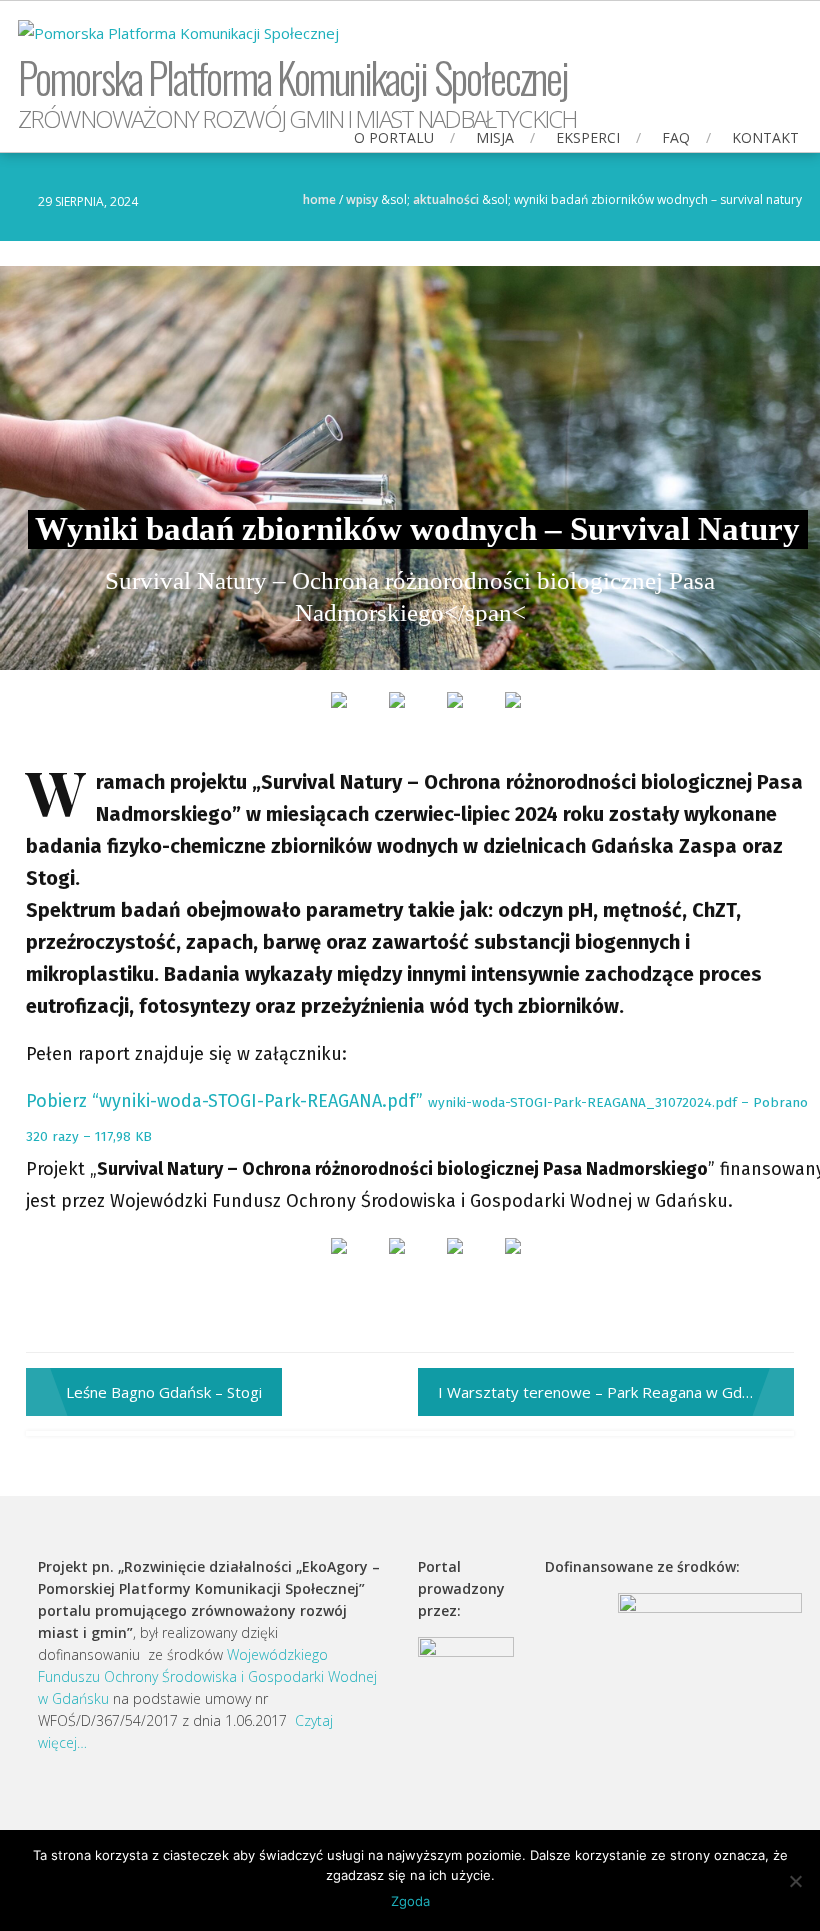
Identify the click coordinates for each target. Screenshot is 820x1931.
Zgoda (410, 1901)
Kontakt (765, 137)
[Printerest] (455, 716)
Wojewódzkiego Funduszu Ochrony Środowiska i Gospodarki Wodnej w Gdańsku (207, 1676)
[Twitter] (397, 716)
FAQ (676, 137)
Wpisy (362, 199)
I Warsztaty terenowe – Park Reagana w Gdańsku (610, 1392)
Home (319, 199)
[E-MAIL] (513, 716)
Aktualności (446, 199)
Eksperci (588, 137)
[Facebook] (339, 716)
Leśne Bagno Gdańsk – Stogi (164, 1392)
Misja (495, 137)
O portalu (394, 137)
